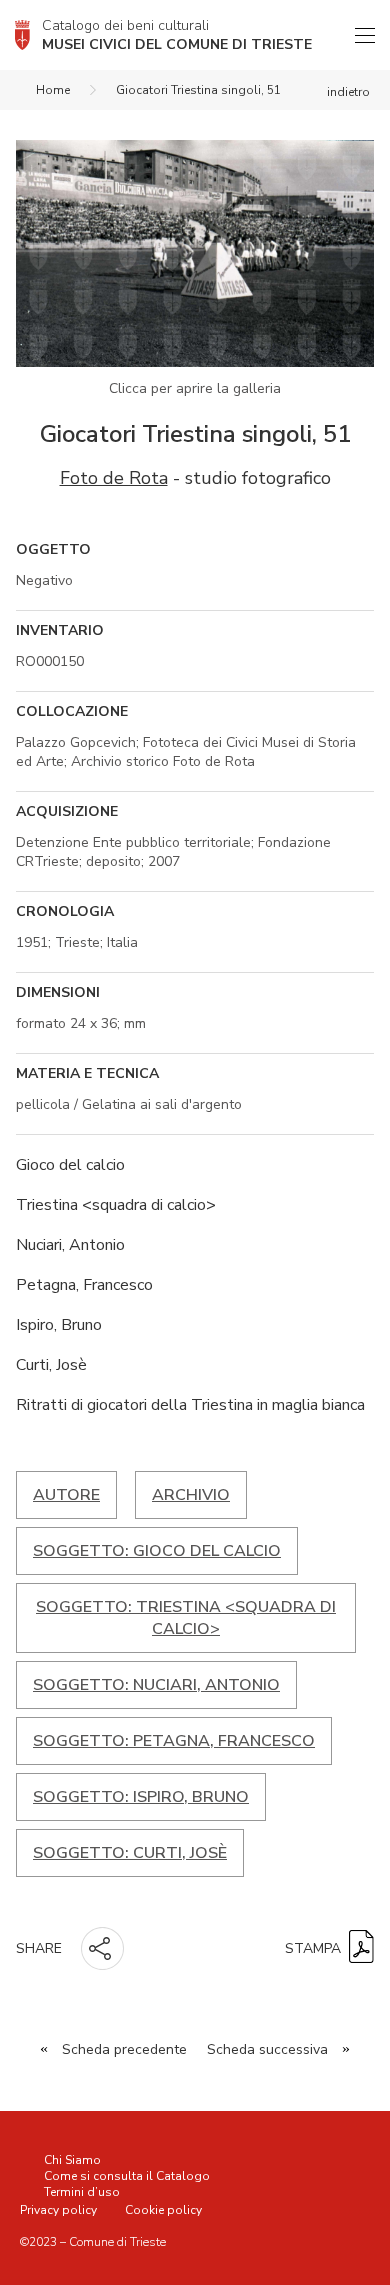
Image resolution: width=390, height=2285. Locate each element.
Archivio (191, 1495)
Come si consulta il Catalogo (127, 2176)
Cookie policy (163, 2210)
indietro (348, 92)
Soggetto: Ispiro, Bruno (141, 1797)
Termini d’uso (82, 2192)
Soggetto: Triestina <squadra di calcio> (186, 1618)
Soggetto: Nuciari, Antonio (156, 1685)
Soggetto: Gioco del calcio (157, 1551)
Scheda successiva (267, 2049)
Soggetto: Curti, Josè (130, 1853)
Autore (66, 1495)
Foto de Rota (114, 478)
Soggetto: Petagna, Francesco (174, 1741)
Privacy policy (58, 2210)
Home (53, 90)
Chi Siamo (72, 2160)
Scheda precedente (124, 2049)
